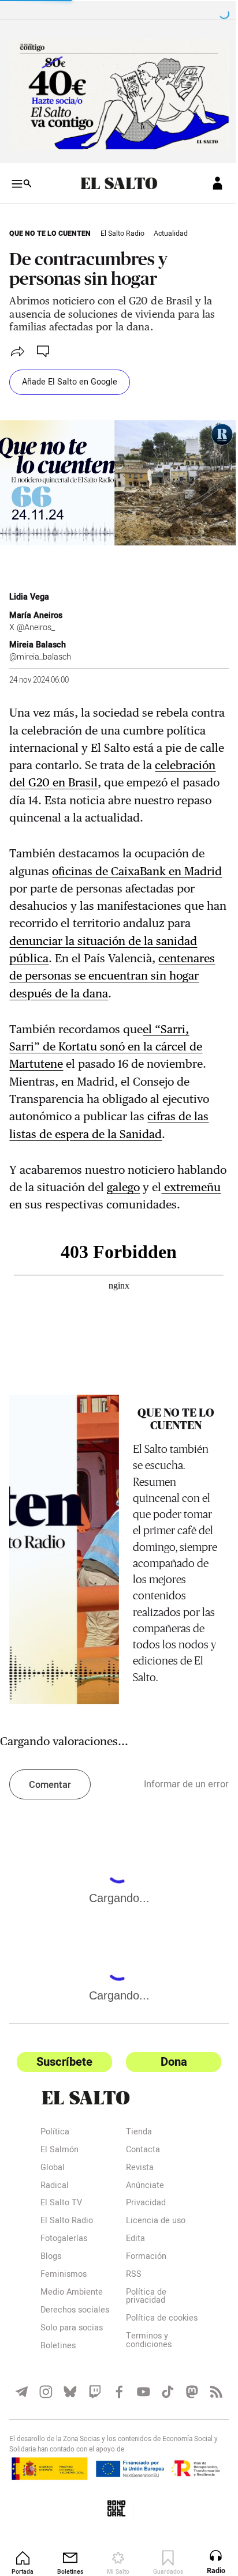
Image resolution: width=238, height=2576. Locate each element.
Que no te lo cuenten (50, 229)
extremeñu (38, 1213)
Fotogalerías (64, 2298)
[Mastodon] (185, 2458)
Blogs (51, 2316)
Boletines (58, 2405)
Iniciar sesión (209, 179)
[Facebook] (115, 2458)
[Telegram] (21, 2458)
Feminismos (64, 2334)
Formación (142, 2316)
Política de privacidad (142, 2356)
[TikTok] (161, 2458)
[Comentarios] (44, 347)
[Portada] (114, 179)
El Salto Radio (122, 229)
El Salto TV (61, 2263)
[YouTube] (138, 2458)
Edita (131, 2298)
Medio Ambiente (72, 2352)
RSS (130, 2334)
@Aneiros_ (36, 618)
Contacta (139, 2209)
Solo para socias (72, 2387)
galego (175, 1196)
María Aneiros (36, 607)
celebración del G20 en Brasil (85, 774)
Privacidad (142, 2263)
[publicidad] (114, 92)
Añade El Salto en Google (70, 378)
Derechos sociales (75, 2369)
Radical (55, 2245)
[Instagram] (45, 2458)
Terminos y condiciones (145, 2408)
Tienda (135, 2191)
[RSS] (208, 2458)
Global (53, 2227)
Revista (136, 2227)
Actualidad (171, 229)
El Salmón (59, 2209)
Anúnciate (141, 2245)
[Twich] (92, 2458)
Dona (168, 2120)
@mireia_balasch (40, 648)
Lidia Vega (29, 588)
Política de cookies (142, 2382)
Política (55, 2191)
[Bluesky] (68, 2458)
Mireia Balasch (38, 636)
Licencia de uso (152, 2281)
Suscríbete (62, 2120)
